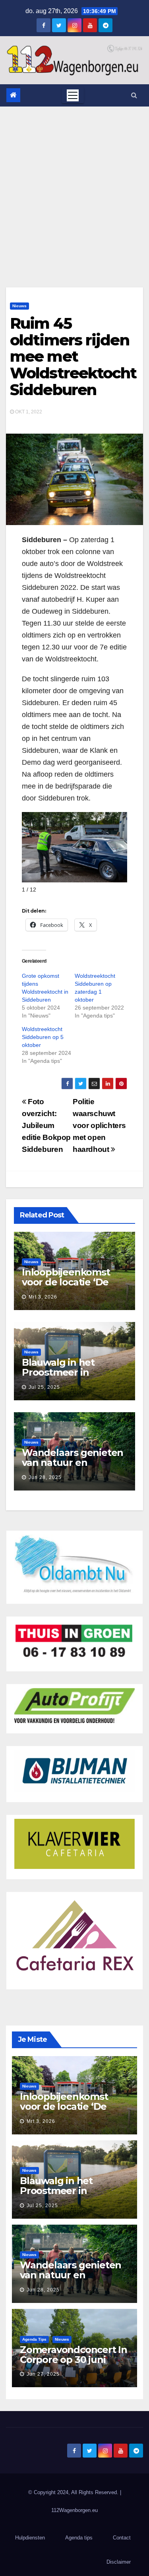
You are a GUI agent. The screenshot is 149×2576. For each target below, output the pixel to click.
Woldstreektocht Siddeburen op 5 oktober (43, 1037)
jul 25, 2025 (44, 1387)
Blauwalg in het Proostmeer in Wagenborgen (58, 1372)
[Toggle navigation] (73, 95)
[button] (134, 95)
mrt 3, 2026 (43, 1297)
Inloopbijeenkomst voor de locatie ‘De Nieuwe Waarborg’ (66, 1282)
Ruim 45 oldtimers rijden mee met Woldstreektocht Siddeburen (73, 357)
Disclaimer (119, 2562)
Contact (122, 2538)
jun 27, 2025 (43, 2374)
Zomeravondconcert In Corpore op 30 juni (74, 2355)
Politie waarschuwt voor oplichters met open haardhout (99, 1125)
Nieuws (19, 306)
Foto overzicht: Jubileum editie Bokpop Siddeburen (46, 1125)
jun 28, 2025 (45, 1477)
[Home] (13, 95)
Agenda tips (34, 2339)
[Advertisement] (74, 185)
